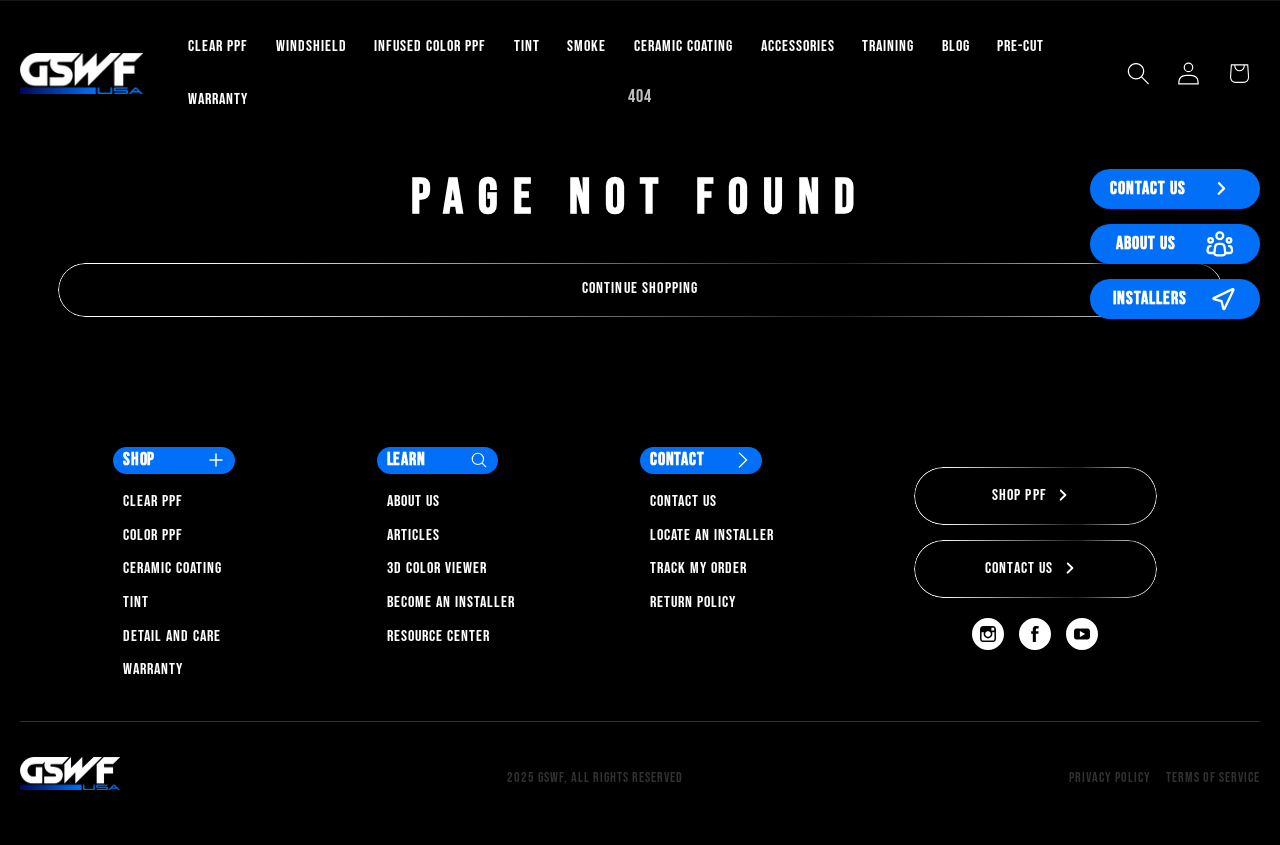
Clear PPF (153, 501)
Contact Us (1148, 188)
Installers (1150, 298)
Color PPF (153, 535)
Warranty (153, 669)
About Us (1146, 243)
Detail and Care (172, 636)
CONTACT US (1019, 568)
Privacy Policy (1110, 777)
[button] (1138, 73)
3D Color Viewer (437, 568)
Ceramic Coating (172, 568)
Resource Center (438, 636)
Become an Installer (451, 602)
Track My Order (698, 568)
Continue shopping (640, 288)
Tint (136, 602)
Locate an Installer (712, 535)
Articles (413, 535)
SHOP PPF (1019, 495)
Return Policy (693, 602)
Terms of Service (1213, 777)
